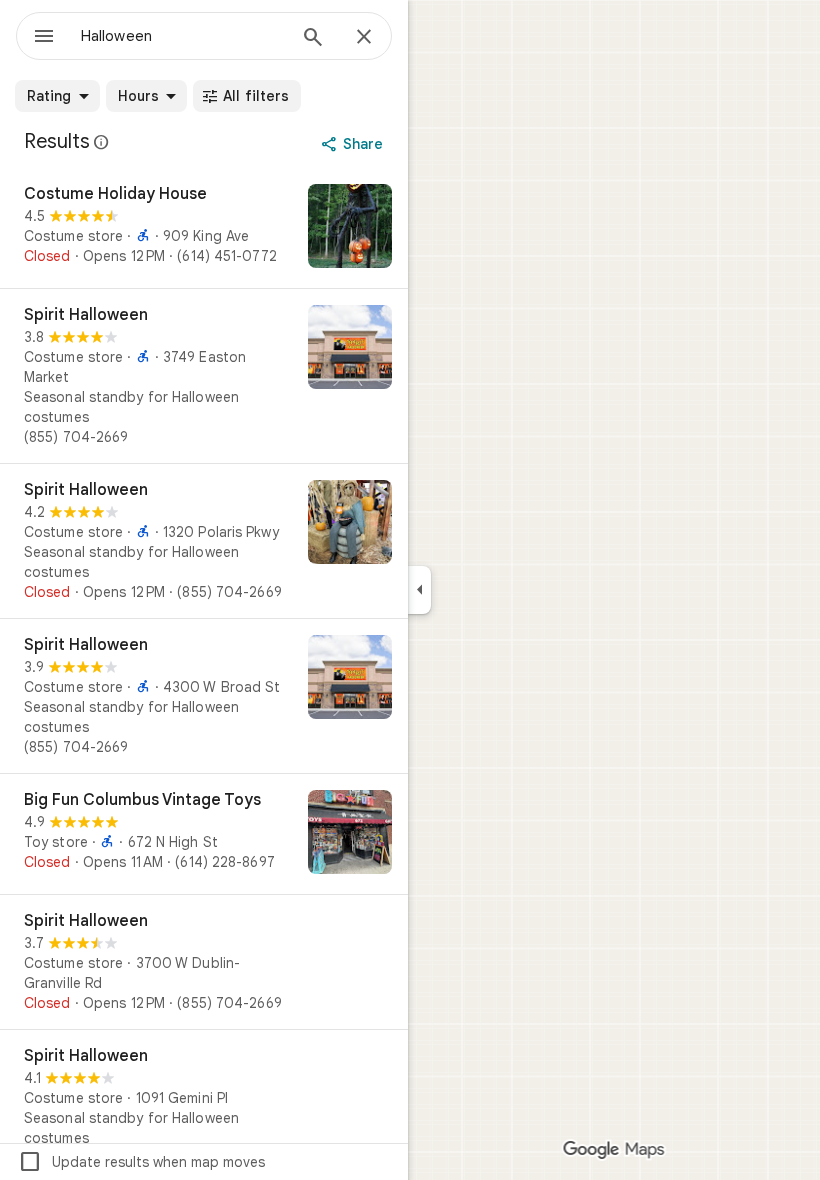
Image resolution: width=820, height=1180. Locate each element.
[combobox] (183, 36)
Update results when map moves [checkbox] (141, 1162)
